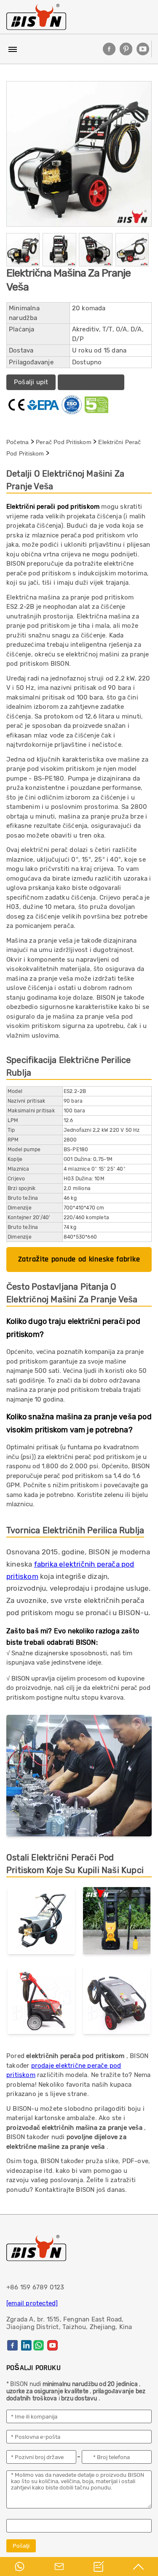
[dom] (36, 17)
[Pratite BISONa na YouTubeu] (143, 49)
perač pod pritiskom (64, 442)
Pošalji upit (31, 382)
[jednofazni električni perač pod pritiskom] (41, 1923)
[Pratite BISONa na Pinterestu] (126, 49)
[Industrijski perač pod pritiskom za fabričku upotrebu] (117, 2002)
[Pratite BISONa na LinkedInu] (26, 2345)
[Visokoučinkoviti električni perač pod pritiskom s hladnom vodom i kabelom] (41, 2002)
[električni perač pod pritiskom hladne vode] (117, 1923)
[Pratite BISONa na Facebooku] (109, 49)
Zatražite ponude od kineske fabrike (79, 1259)
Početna (17, 442)
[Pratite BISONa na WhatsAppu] (39, 2345)
